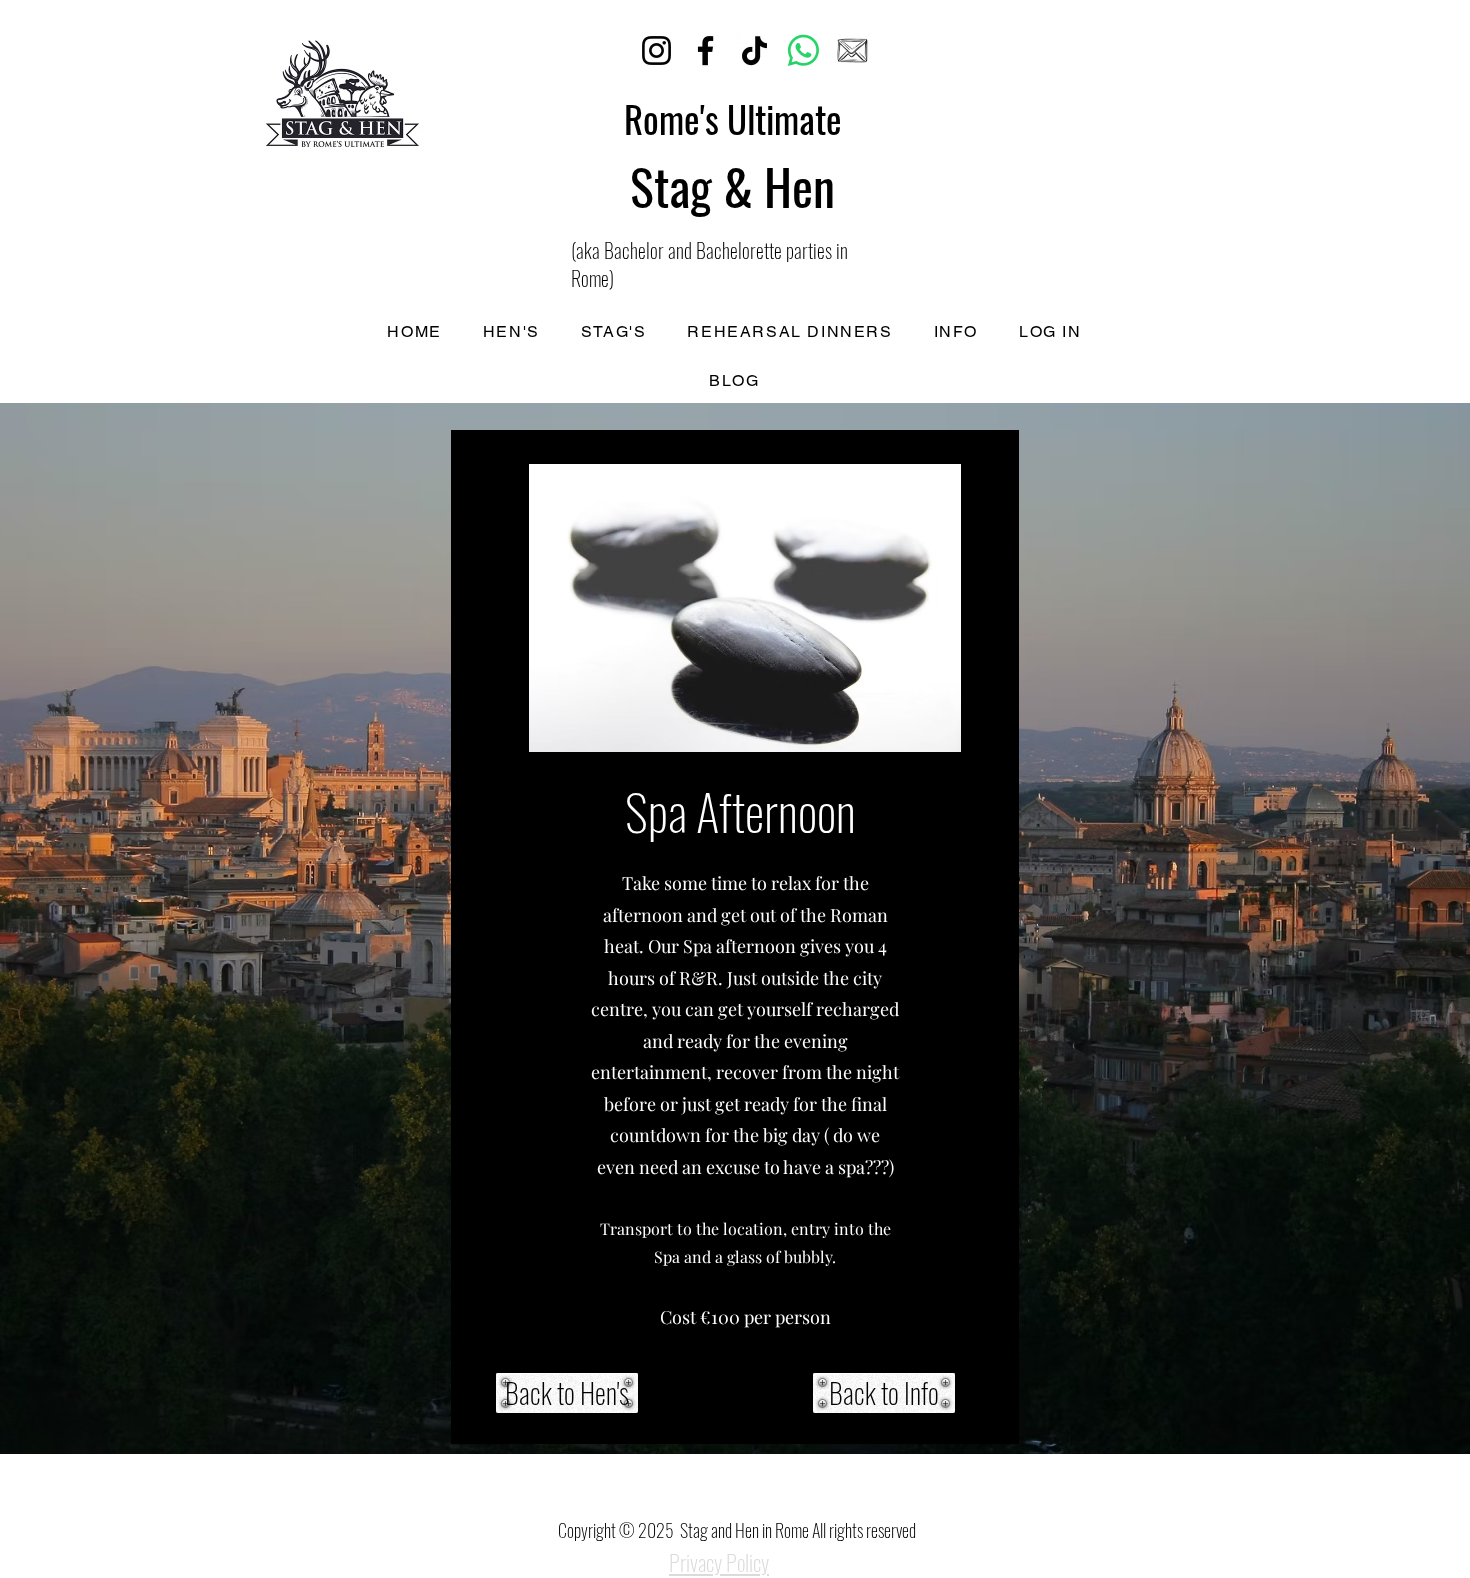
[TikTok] (754, 50)
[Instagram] (656, 50)
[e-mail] (852, 50)
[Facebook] (705, 50)
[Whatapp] (803, 50)
